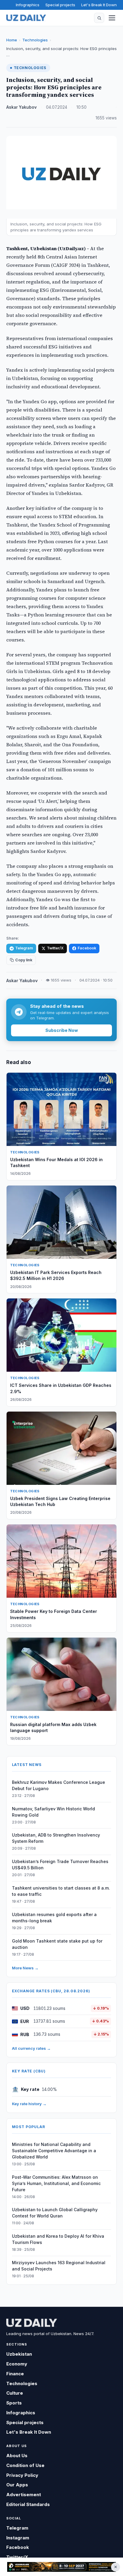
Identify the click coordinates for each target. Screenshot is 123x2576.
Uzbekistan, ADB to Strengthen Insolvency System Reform (56, 1838)
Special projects (60, 5)
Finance (15, 2374)
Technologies (35, 40)
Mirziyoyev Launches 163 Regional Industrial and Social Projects (59, 2266)
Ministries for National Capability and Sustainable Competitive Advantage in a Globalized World (54, 2151)
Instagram (18, 2538)
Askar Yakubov (21, 107)
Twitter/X (55, 948)
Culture (15, 2393)
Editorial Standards (28, 2504)
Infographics (28, 5)
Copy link (24, 960)
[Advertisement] (61, 2567)
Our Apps (17, 2485)
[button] (99, 18)
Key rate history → (29, 2104)
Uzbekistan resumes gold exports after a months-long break (54, 1918)
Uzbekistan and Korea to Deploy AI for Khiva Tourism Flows (58, 2239)
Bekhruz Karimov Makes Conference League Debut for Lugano (59, 1785)
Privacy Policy (22, 2475)
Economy (17, 2364)
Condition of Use (25, 2465)
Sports (14, 2403)
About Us (17, 2456)
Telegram (24, 948)
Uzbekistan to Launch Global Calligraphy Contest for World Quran (55, 2213)
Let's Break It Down (99, 5)
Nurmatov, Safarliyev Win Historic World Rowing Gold (53, 1812)
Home (12, 40)
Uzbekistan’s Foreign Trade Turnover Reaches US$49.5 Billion (60, 1865)
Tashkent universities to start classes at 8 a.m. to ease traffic (61, 1891)
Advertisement (24, 2495)
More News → (25, 1968)
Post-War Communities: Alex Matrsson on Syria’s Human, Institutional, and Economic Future (56, 2183)
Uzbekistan (19, 2354)
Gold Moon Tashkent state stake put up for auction (57, 1944)
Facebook (87, 948)
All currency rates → (31, 2048)
